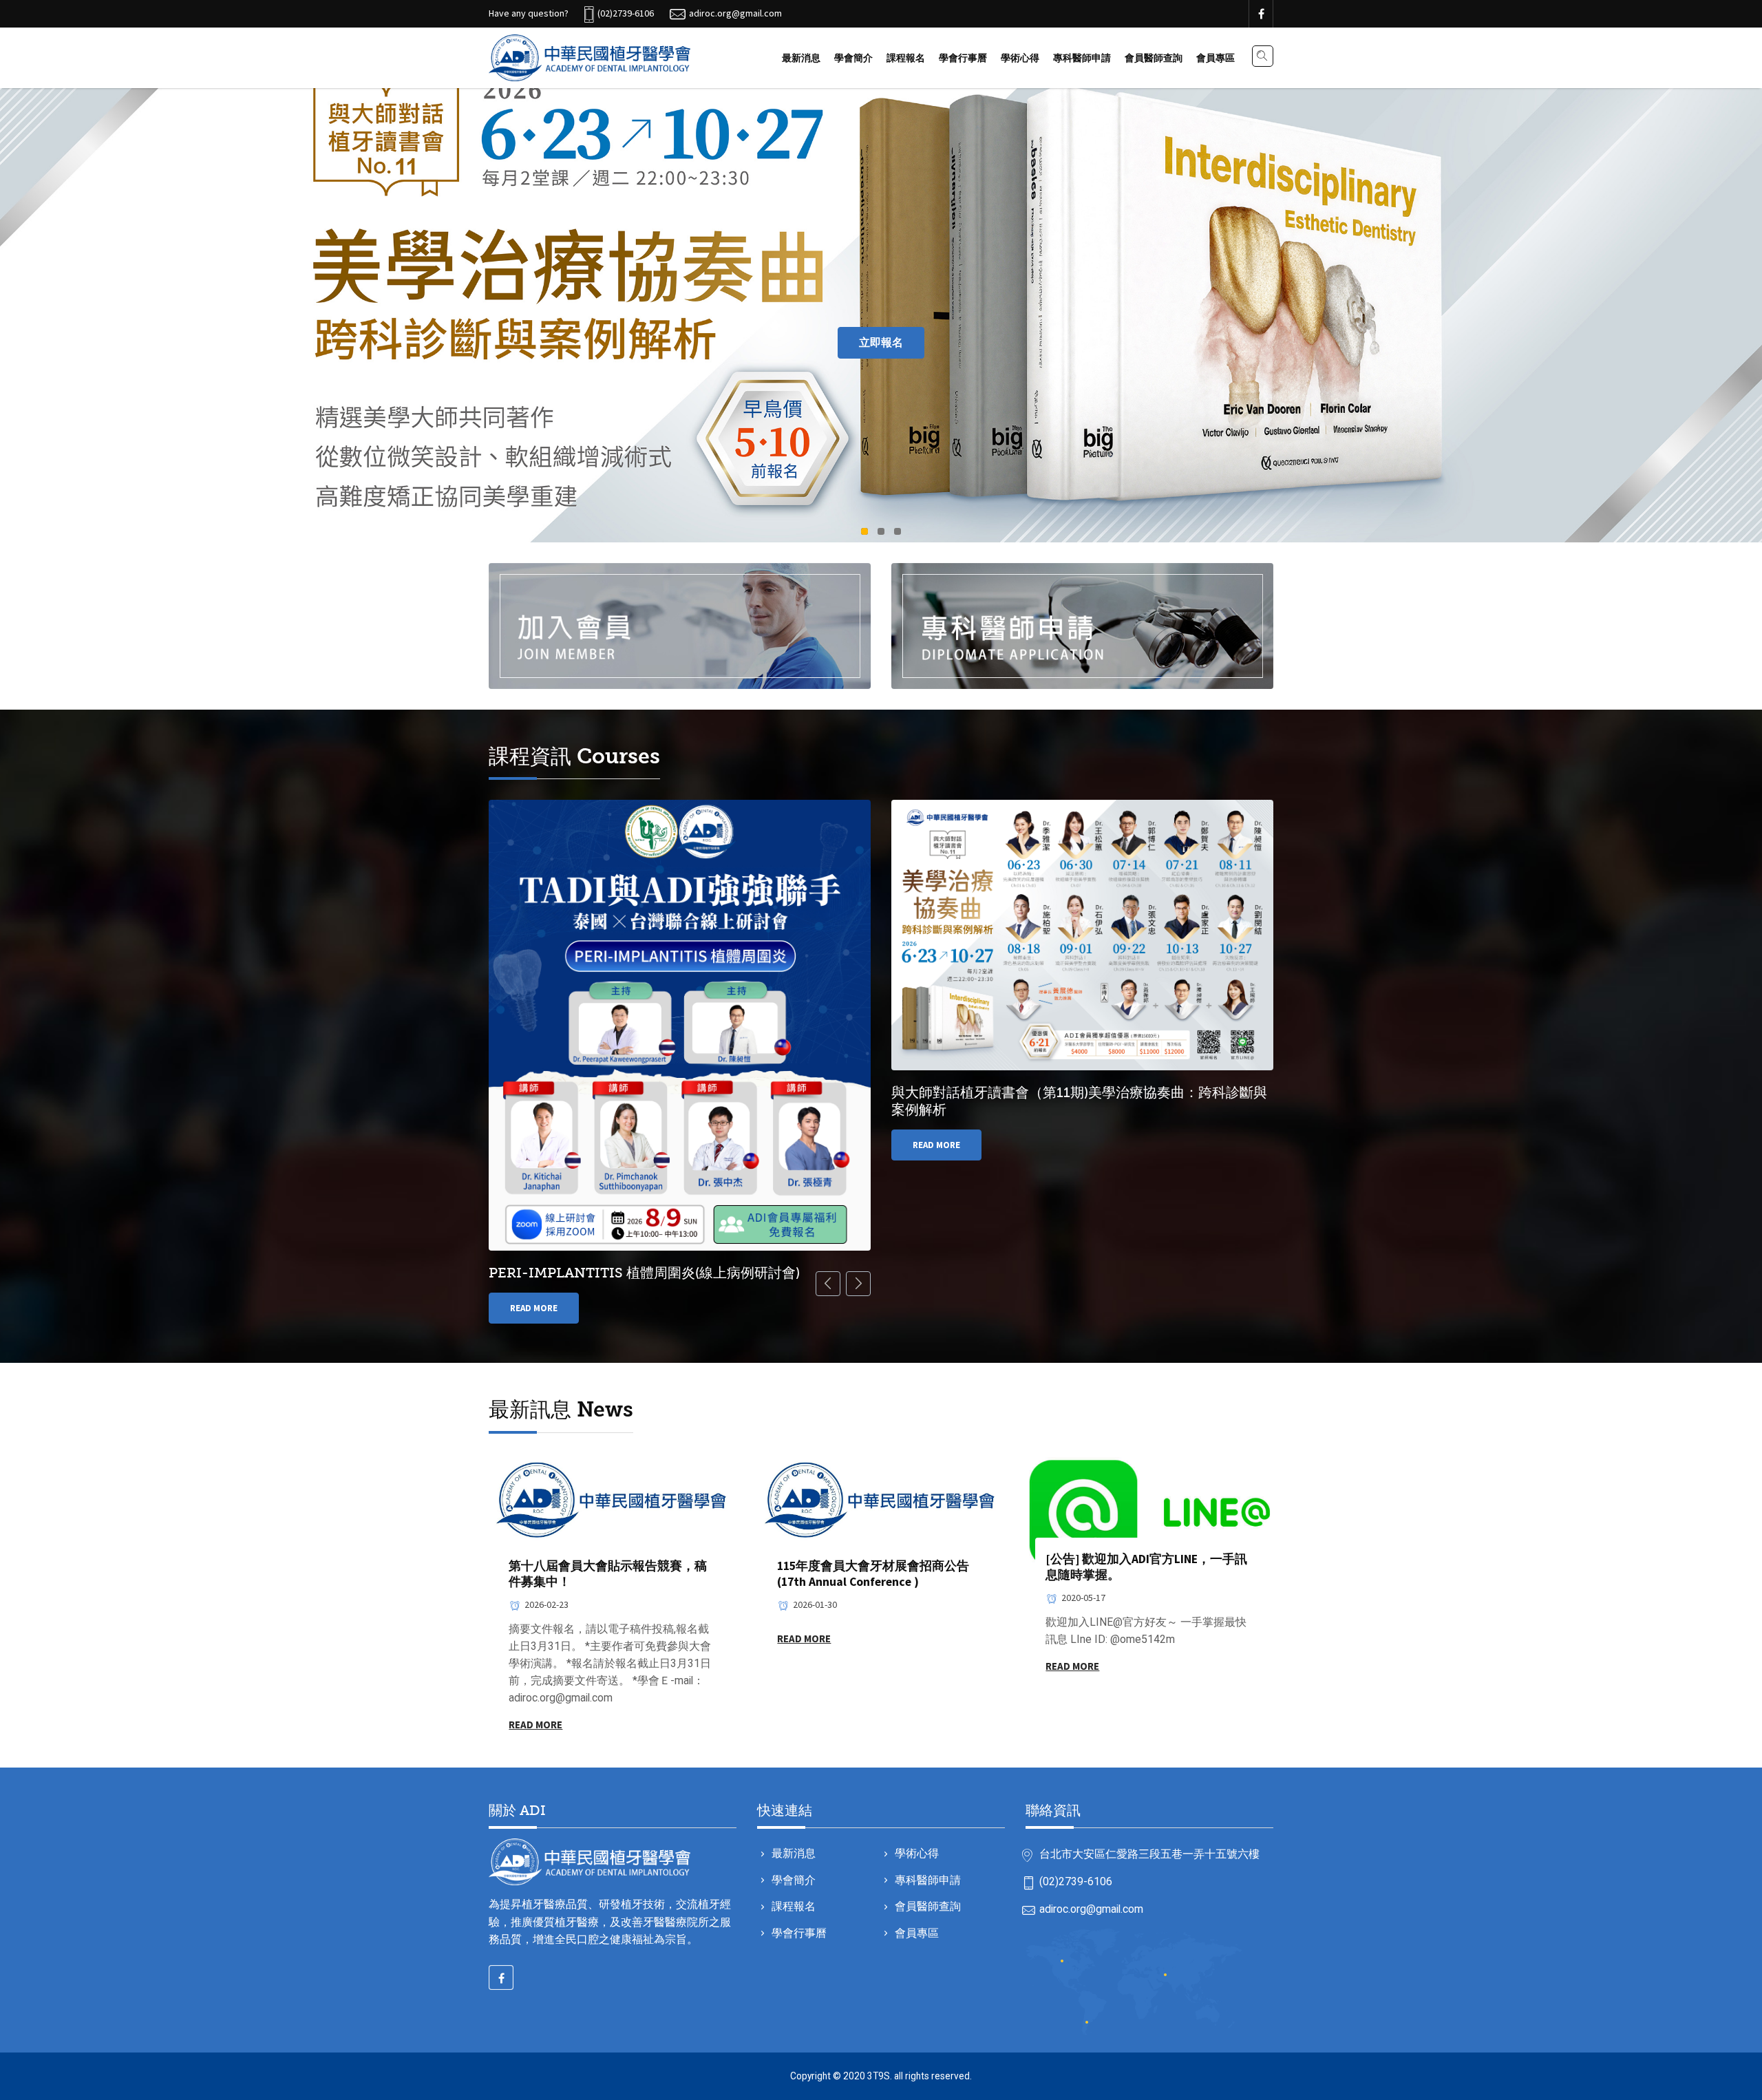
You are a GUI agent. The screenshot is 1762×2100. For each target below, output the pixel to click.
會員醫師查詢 (1154, 58)
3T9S (879, 2076)
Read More (534, 1308)
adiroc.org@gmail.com (1091, 1909)
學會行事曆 (963, 58)
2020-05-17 (1083, 1598)
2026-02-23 (546, 1604)
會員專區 (1216, 58)
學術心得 (1020, 58)
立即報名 (881, 342)
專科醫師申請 (1082, 58)
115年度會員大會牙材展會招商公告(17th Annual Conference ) (873, 1574)
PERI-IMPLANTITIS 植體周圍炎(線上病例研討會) (644, 1273)
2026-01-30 (815, 1604)
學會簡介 (853, 58)
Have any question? (529, 13)
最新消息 (801, 58)
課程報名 (906, 58)
